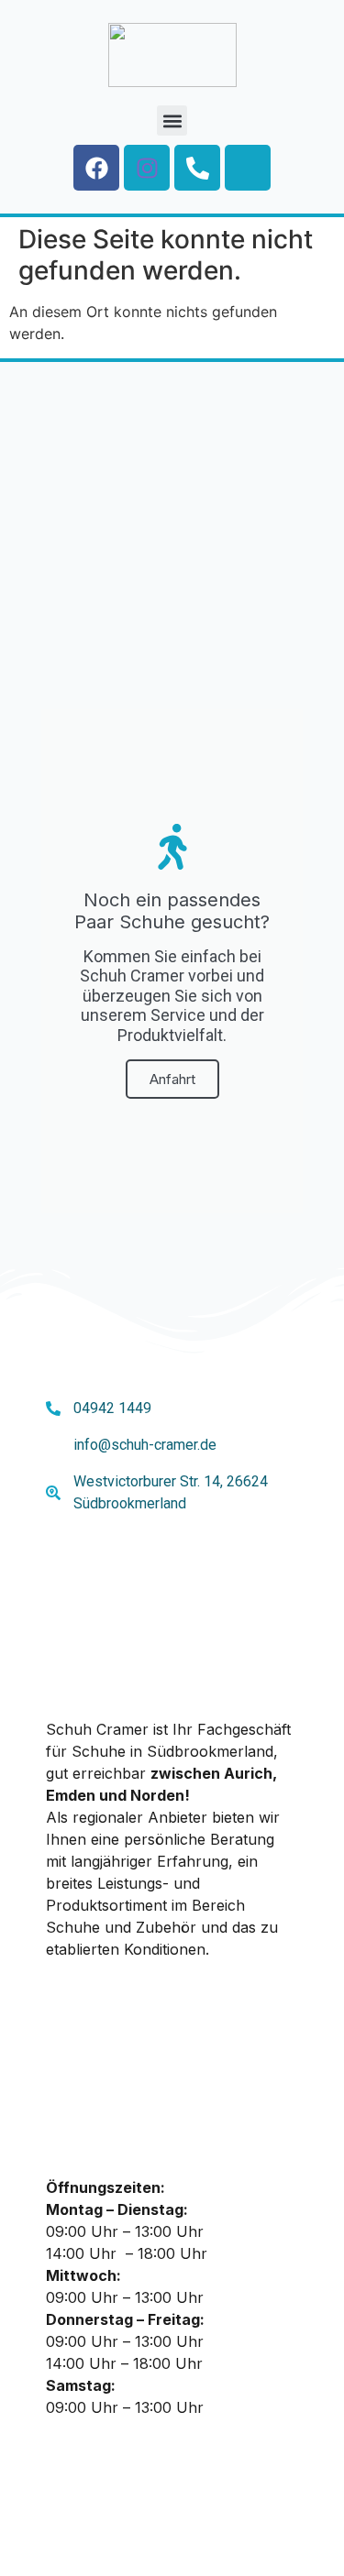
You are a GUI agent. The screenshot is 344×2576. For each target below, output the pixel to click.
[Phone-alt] (197, 168)
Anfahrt (172, 1079)
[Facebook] (96, 168)
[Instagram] (147, 168)
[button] (172, 121)
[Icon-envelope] (248, 168)
